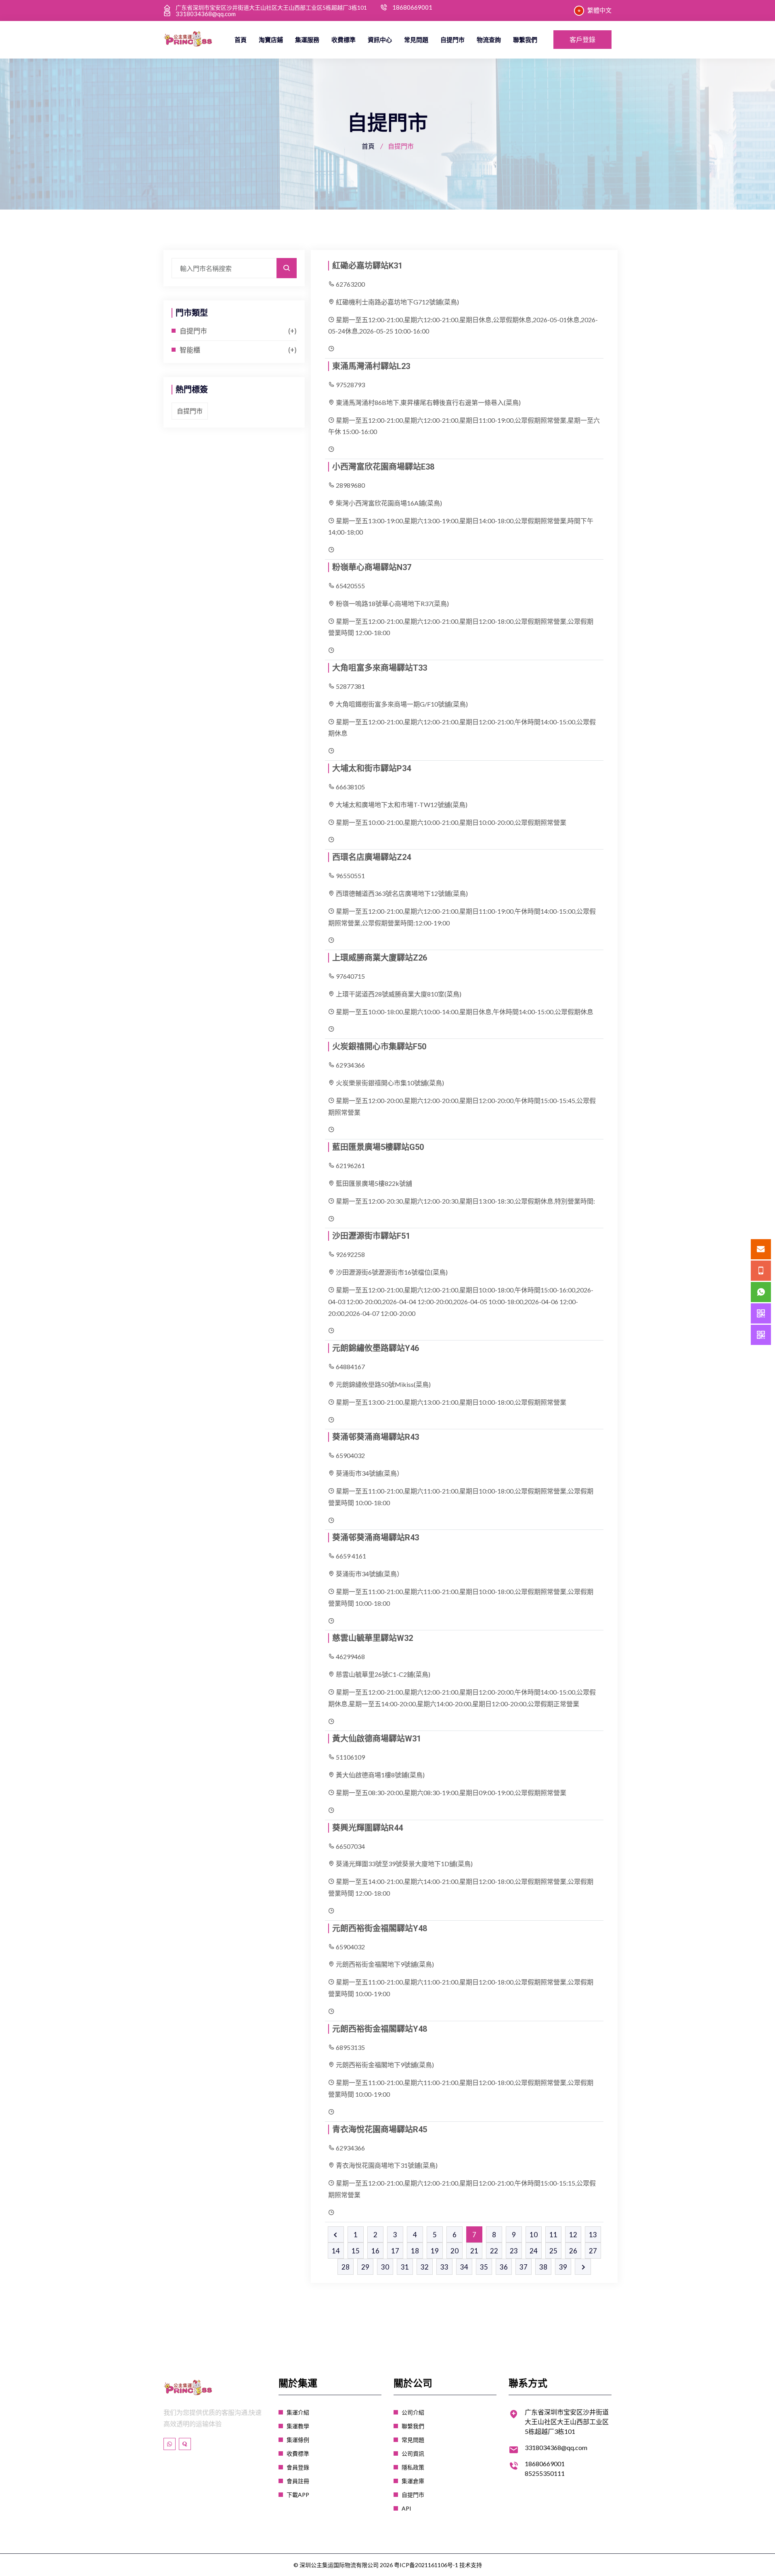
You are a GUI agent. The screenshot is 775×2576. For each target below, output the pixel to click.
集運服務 (307, 40)
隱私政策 (413, 2467)
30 (385, 2267)
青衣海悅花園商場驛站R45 (380, 2129)
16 (375, 2251)
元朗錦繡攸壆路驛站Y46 (376, 1348)
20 (455, 2251)
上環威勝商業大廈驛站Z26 (380, 958)
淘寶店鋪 (271, 40)
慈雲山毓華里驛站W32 (373, 1638)
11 (553, 2235)
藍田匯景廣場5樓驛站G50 (378, 1147)
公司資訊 (413, 2453)
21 (474, 2251)
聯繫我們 (525, 40)
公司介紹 (413, 2412)
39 (563, 2267)
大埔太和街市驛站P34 (372, 768)
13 (593, 2235)
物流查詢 (489, 40)
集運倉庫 (413, 2481)
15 (356, 2251)
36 (504, 2267)
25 (553, 2251)
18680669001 (412, 7)
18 (415, 2251)
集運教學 (298, 2426)
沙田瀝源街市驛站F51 (371, 1236)
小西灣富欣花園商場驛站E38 (383, 467)
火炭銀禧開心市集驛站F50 (379, 1047)
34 (464, 2267)
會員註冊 (298, 2481)
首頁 (241, 40)
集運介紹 (298, 2412)
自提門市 (452, 40)
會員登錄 (298, 2467)
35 (484, 2267)
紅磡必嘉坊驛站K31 (367, 266)
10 (534, 2235)
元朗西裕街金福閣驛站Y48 (380, 1928)
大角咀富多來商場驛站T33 (380, 668)
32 (425, 2267)
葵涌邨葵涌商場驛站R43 (376, 1437)
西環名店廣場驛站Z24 (372, 857)
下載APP (298, 2495)
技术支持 (471, 2565)
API (406, 2508)
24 (534, 2251)
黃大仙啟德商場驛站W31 (377, 1739)
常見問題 (416, 40)
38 (543, 2267)
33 (444, 2267)
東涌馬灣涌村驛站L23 (371, 366)
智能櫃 (190, 350)
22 (494, 2251)
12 (573, 2235)
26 (573, 2251)
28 (346, 2267)
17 (395, 2251)
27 (593, 2251)
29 (365, 2267)
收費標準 (344, 40)
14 (336, 2251)
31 (405, 2267)
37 (524, 2267)
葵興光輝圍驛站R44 (368, 1828)
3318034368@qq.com (206, 14)
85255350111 (545, 2473)
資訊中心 (380, 40)
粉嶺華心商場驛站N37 (372, 567)
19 (435, 2251)
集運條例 (298, 2440)
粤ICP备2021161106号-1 (426, 2565)
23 (514, 2251)
